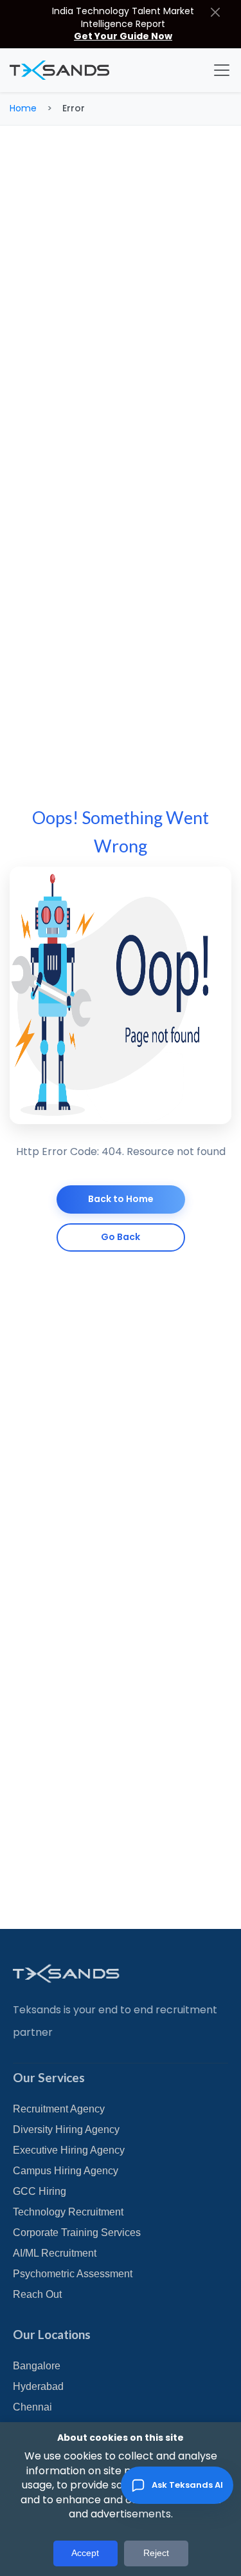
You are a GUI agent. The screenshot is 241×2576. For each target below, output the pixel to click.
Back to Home (121, 1199)
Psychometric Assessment (73, 2274)
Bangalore (37, 2366)
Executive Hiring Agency (69, 2150)
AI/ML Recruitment (55, 2253)
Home (23, 108)
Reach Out (37, 2294)
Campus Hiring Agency (66, 2171)
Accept (85, 2553)
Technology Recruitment (68, 2212)
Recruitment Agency (59, 2109)
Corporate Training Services (77, 2233)
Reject (156, 2553)
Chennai (32, 2407)
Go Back (121, 1237)
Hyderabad (38, 2386)
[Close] (215, 12)
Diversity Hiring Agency (66, 2129)
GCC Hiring (40, 2191)
